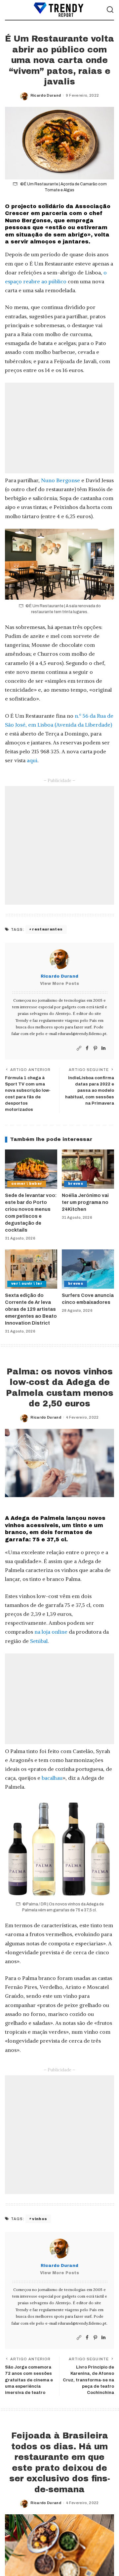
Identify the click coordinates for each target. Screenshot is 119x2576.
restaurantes (47, 929)
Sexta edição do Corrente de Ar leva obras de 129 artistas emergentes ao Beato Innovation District (31, 1309)
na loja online (51, 1632)
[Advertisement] (59, 428)
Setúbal (39, 1641)
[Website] (79, 1048)
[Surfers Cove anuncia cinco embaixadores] (88, 1269)
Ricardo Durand (46, 95)
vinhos (40, 2219)
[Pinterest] (95, 1048)
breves (76, 1184)
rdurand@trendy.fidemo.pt (82, 1034)
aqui (32, 760)
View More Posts (59, 984)
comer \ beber (27, 1184)
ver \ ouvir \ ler (27, 1284)
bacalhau (52, 1778)
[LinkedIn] (103, 1048)
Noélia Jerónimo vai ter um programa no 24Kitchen (85, 1202)
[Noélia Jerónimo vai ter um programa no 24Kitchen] (88, 1169)
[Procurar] (110, 10)
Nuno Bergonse (60, 480)
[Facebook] (87, 1048)
